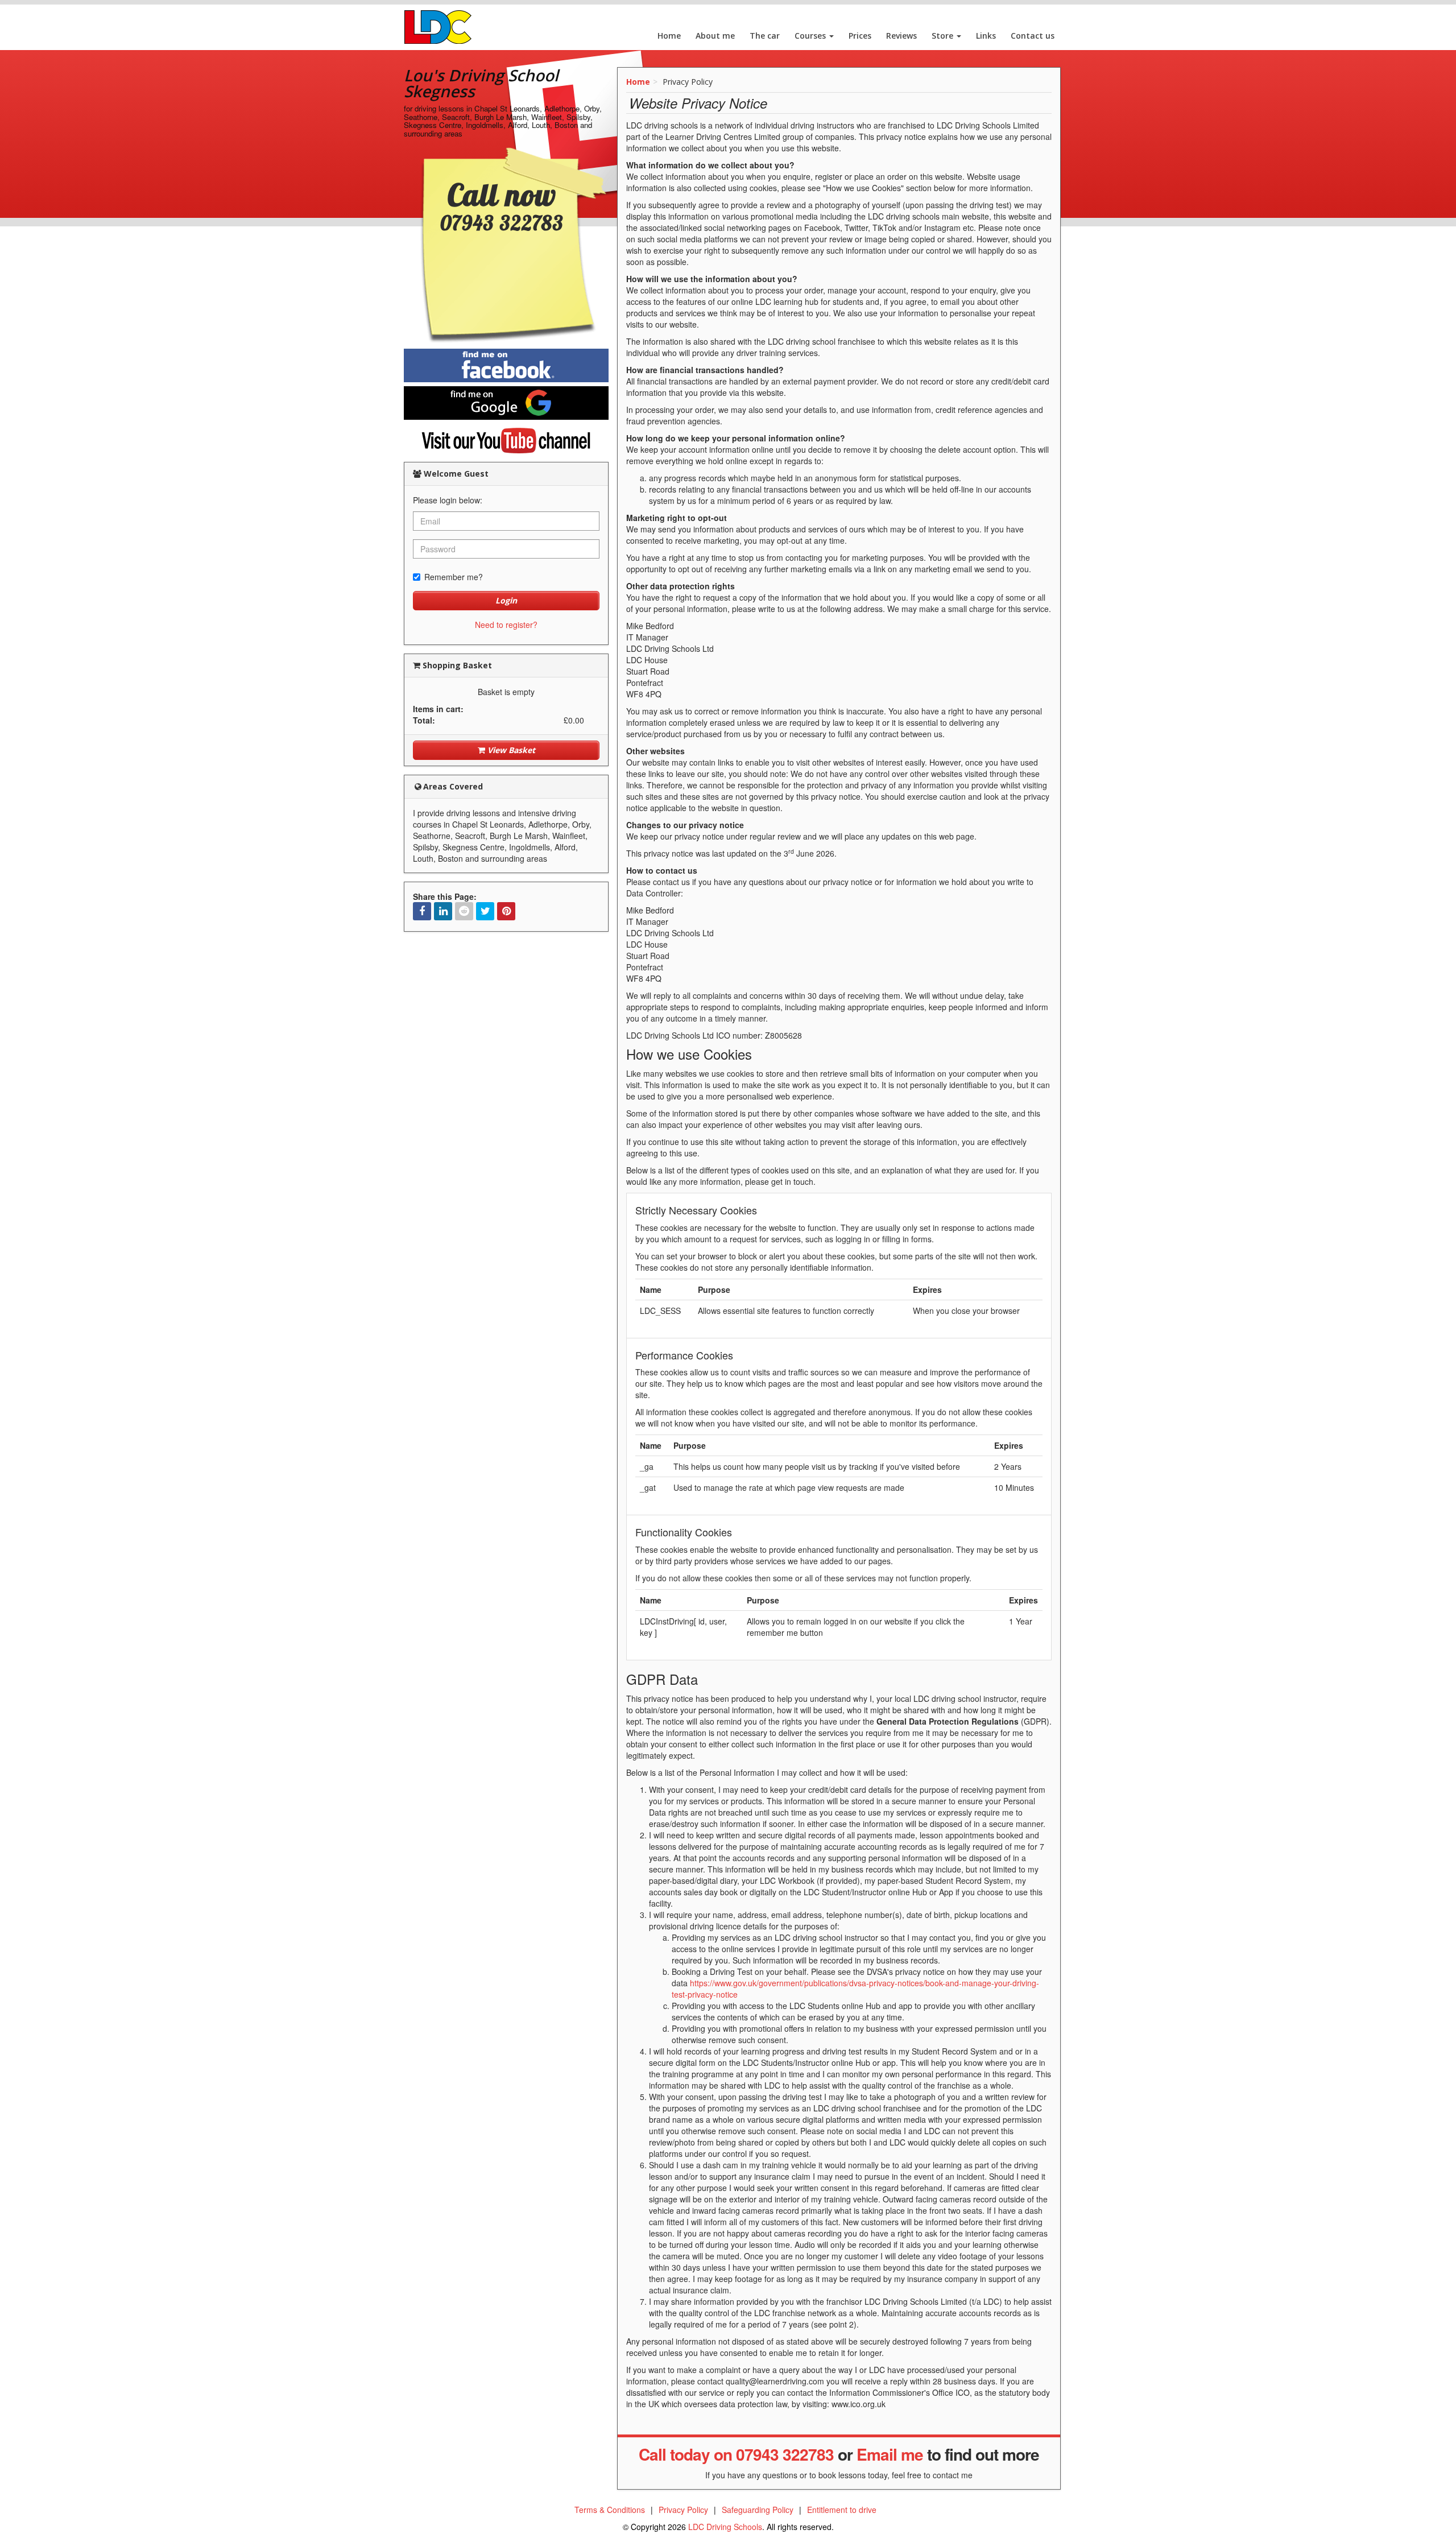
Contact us (1033, 36)
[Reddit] (464, 911)
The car (765, 36)
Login (506, 600)
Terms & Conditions (610, 2510)
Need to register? (506, 625)
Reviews (901, 36)
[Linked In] (443, 911)
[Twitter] (485, 911)
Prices (860, 36)
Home (669, 36)
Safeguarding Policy (758, 2510)
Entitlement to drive (842, 2510)
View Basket (510, 750)
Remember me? (454, 577)
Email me (890, 2454)
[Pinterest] (506, 911)
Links (986, 36)
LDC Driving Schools (725, 2527)
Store (944, 36)
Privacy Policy (683, 2510)
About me (715, 36)
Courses (811, 36)
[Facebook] (422, 911)
